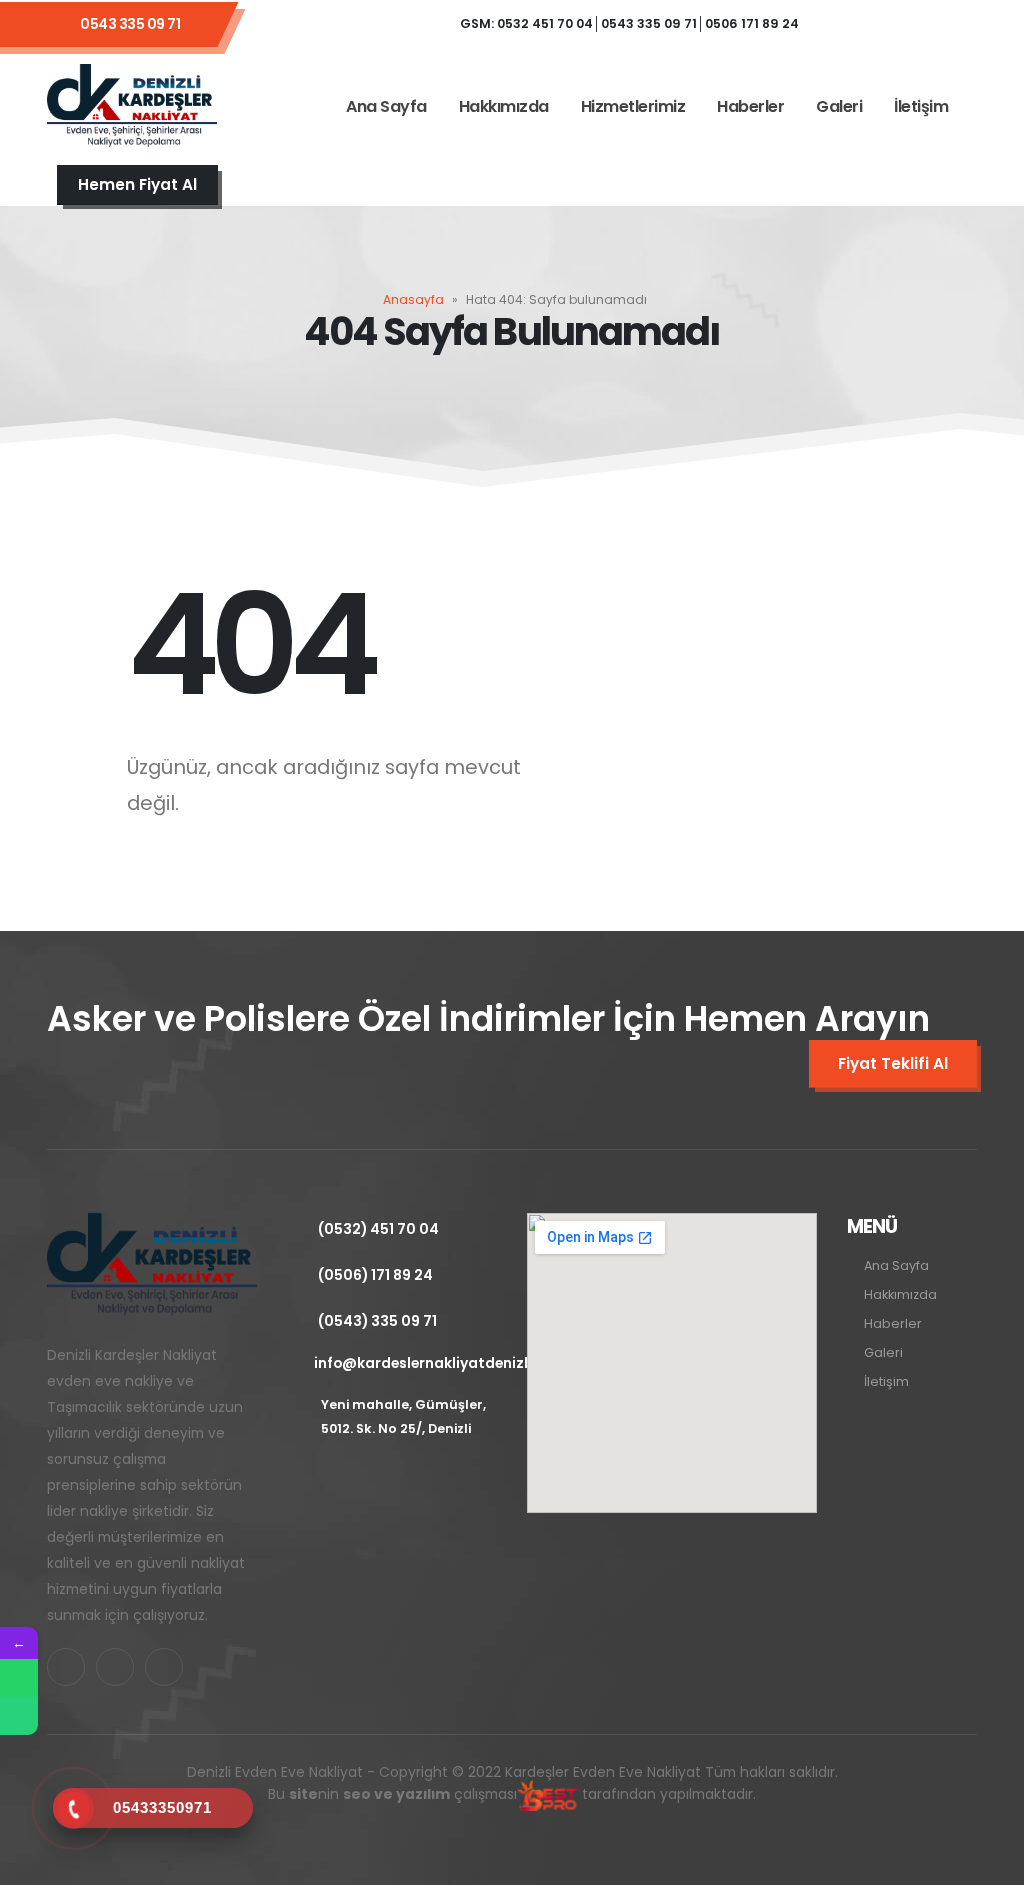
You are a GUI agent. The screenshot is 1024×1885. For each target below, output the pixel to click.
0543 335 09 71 (130, 24)
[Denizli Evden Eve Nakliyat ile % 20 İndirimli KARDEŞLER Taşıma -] (132, 107)
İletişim (921, 106)
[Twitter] (898, 24)
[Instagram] (952, 24)
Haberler (750, 106)
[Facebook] (844, 24)
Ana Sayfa (386, 106)
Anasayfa (413, 299)
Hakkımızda (504, 106)
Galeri (839, 106)
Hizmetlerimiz (633, 106)
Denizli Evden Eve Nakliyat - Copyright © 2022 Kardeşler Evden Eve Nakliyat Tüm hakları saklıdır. (512, 1783)
